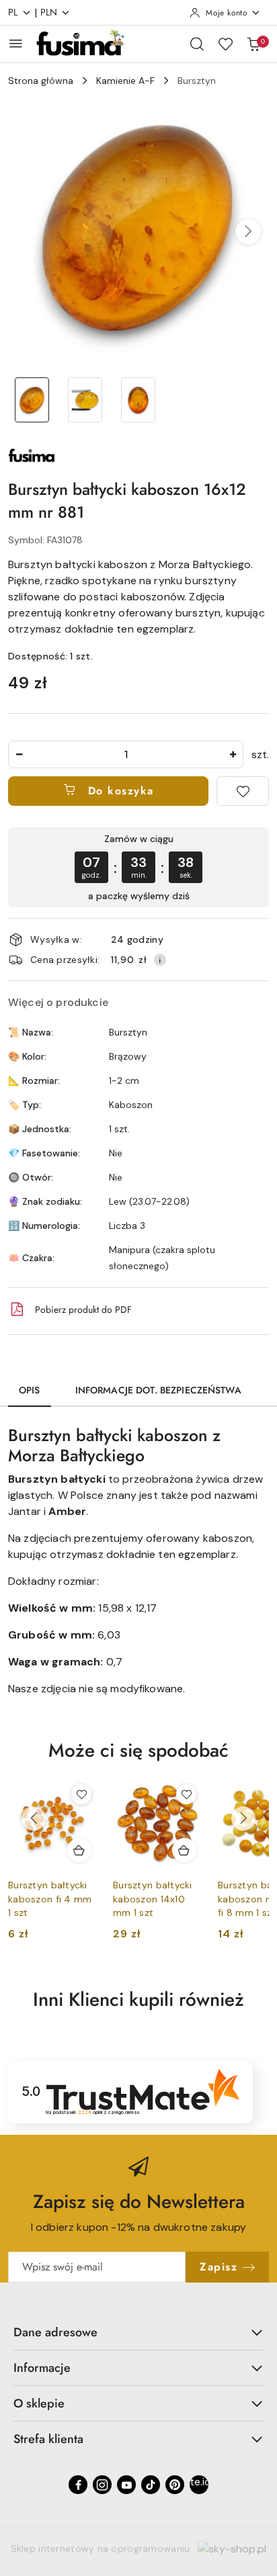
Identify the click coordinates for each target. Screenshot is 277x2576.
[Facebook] (78, 2485)
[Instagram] (102, 2485)
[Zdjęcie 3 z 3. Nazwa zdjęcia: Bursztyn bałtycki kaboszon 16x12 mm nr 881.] (138, 400)
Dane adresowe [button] (55, 2332)
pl (13, 12)
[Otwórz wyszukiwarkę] (197, 44)
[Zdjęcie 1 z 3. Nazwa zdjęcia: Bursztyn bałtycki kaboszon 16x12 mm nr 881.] (32, 400)
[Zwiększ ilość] (233, 754)
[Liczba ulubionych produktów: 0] (225, 44)
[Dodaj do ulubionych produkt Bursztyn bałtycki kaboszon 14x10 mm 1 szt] (186, 1794)
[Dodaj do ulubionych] (243, 791)
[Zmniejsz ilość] (19, 754)
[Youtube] (126, 2485)
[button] (248, 232)
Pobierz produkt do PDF (83, 1309)
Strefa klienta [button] (48, 2439)
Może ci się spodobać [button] (138, 1750)
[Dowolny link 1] (199, 2485)
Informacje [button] (42, 2368)
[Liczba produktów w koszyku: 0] (253, 44)
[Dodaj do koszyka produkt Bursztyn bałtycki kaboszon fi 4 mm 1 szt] (79, 1850)
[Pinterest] (175, 2485)
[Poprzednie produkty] (34, 1819)
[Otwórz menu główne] (16, 43)
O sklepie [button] (39, 2403)
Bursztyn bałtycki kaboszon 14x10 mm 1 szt (153, 1898)
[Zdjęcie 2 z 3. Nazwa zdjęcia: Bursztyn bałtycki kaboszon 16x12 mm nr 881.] (85, 400)
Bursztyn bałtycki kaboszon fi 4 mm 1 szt (50, 1898)
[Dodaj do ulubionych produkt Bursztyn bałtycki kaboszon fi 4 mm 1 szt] (81, 1794)
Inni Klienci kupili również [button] (138, 1999)
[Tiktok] (151, 2485)
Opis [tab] (30, 1390)
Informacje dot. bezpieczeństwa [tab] (158, 1390)
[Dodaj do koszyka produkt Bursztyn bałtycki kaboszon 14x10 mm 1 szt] (184, 1850)
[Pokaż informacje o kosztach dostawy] (160, 960)
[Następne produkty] (243, 1819)
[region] (138, 867)
